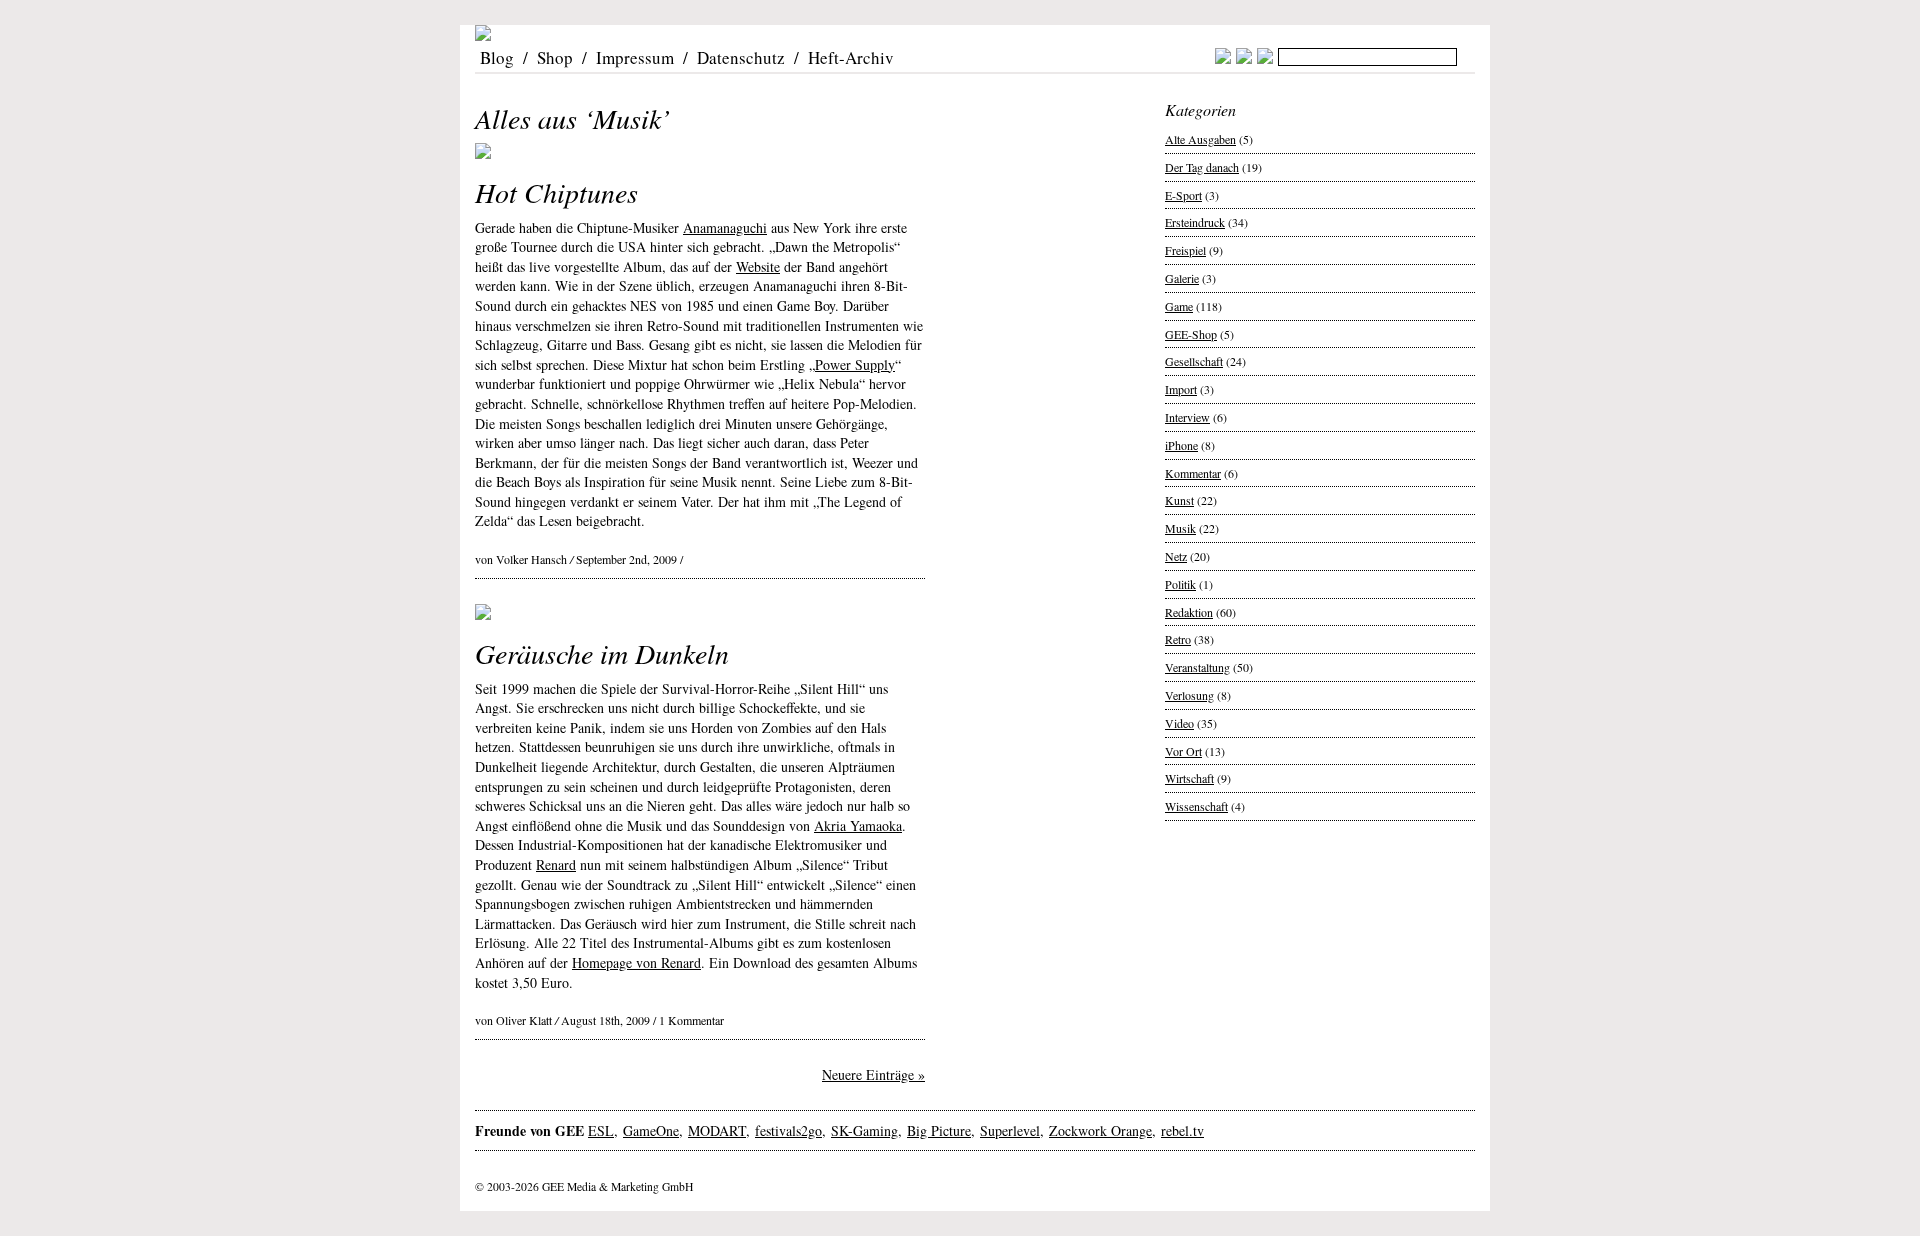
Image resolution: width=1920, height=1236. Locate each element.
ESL (601, 1130)
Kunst (1179, 500)
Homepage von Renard (636, 962)
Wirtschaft (1189, 778)
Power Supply (855, 364)
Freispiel (1185, 250)
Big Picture (939, 1130)
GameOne (651, 1130)
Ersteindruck (1195, 222)
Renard (556, 864)
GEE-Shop (1191, 334)
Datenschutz (741, 57)
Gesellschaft (1194, 361)
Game (1179, 306)
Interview (1187, 417)
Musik (1180, 528)
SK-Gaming (864, 1130)
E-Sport (1183, 195)
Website (758, 266)
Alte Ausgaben (1200, 139)
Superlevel (1010, 1130)
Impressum (635, 57)
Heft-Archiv (851, 57)
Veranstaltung (1197, 667)
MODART (717, 1130)
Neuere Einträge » (873, 1074)
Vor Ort (1183, 751)
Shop (555, 57)
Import (1181, 389)
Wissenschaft (1196, 806)
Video (1179, 723)
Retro (1178, 639)
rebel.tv (1182, 1130)
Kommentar (1193, 473)
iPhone (1181, 445)
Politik (1180, 584)
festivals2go (788, 1130)
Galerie (1182, 278)
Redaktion (1189, 612)
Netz (1176, 556)
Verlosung (1189, 695)
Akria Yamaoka (858, 825)
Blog (497, 57)
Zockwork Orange (1100, 1130)
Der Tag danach (1202, 167)
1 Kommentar (691, 1020)
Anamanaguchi (725, 227)
